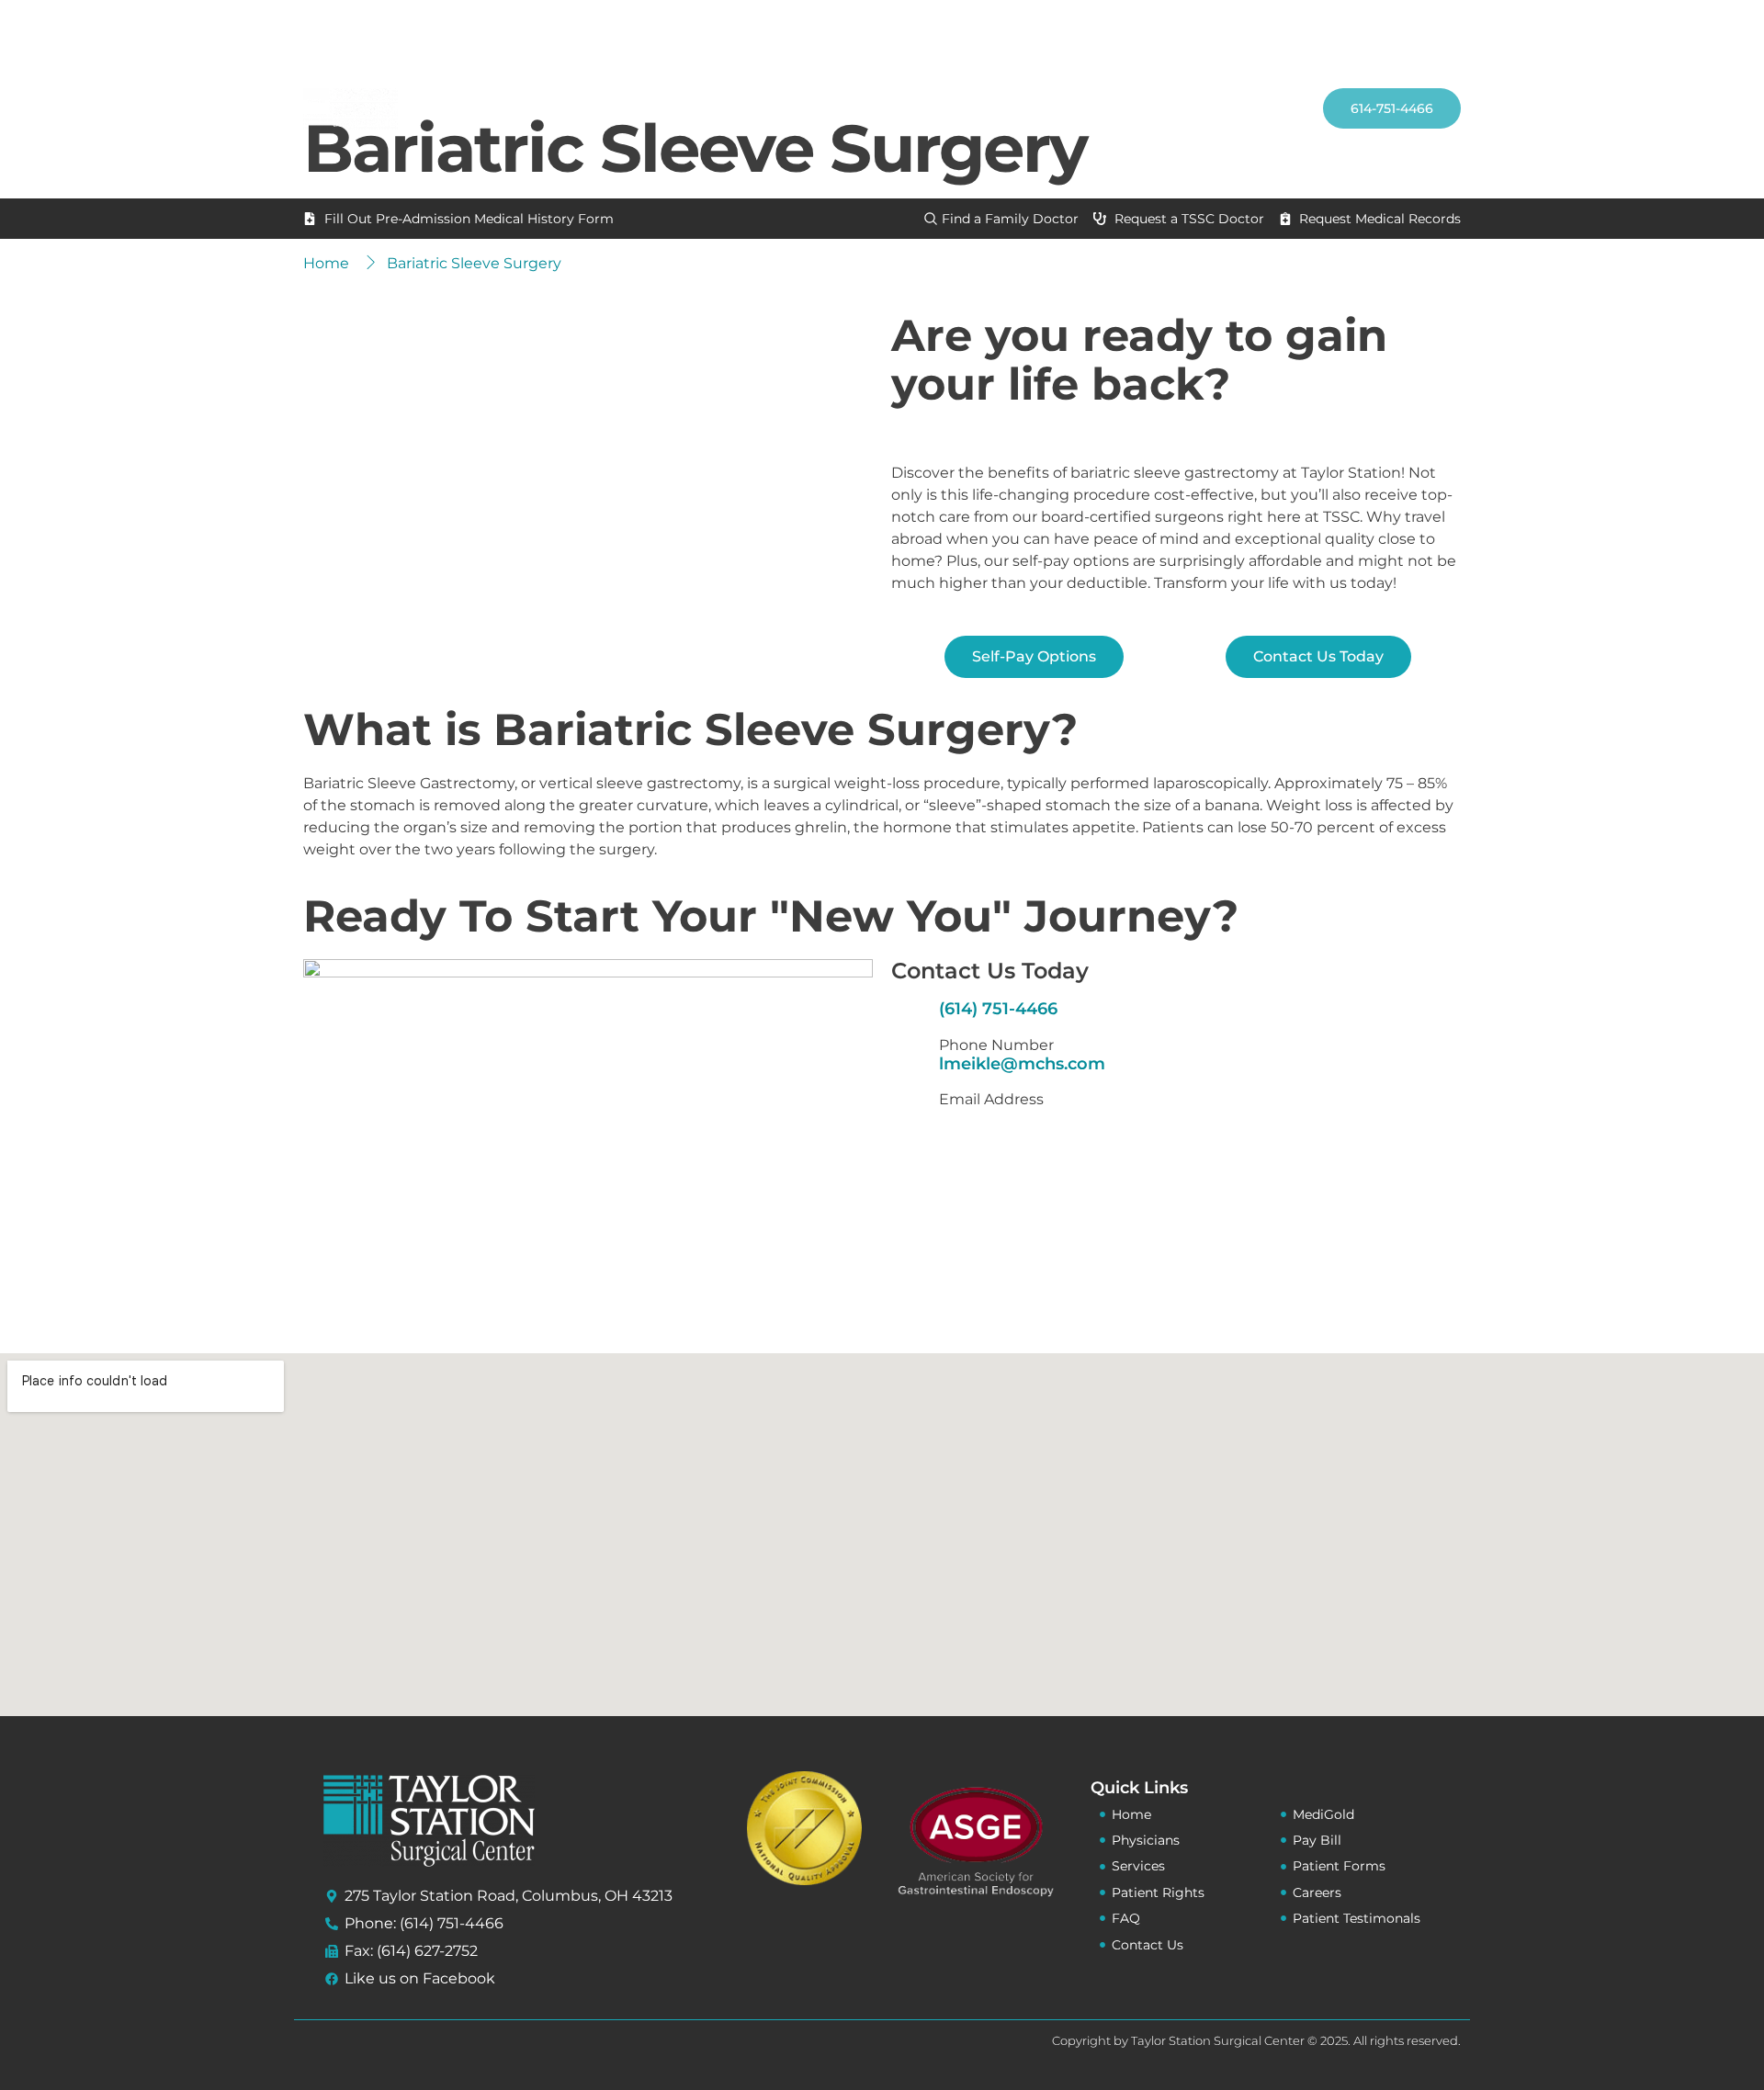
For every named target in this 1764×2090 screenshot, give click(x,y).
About (1053, 108)
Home (706, 108)
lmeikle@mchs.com (1022, 1064)
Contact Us (1179, 108)
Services (938, 108)
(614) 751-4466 (998, 1009)
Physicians (806, 108)
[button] (1280, 51)
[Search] (1263, 131)
